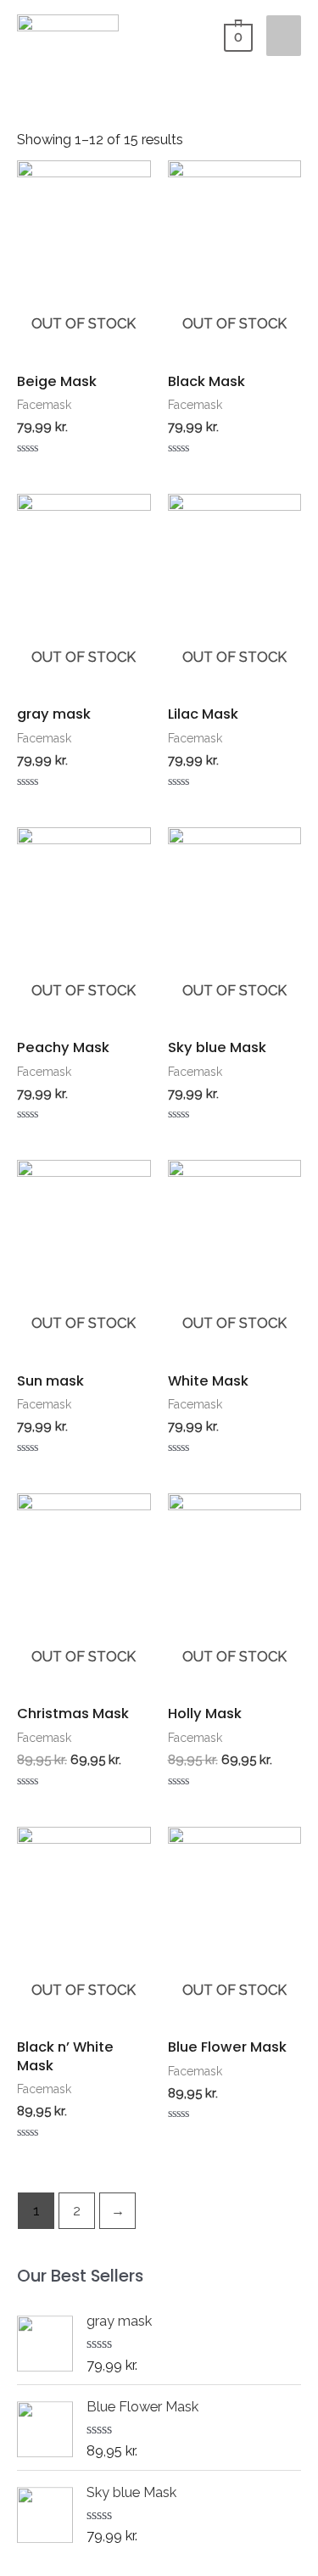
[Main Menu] (284, 36)
